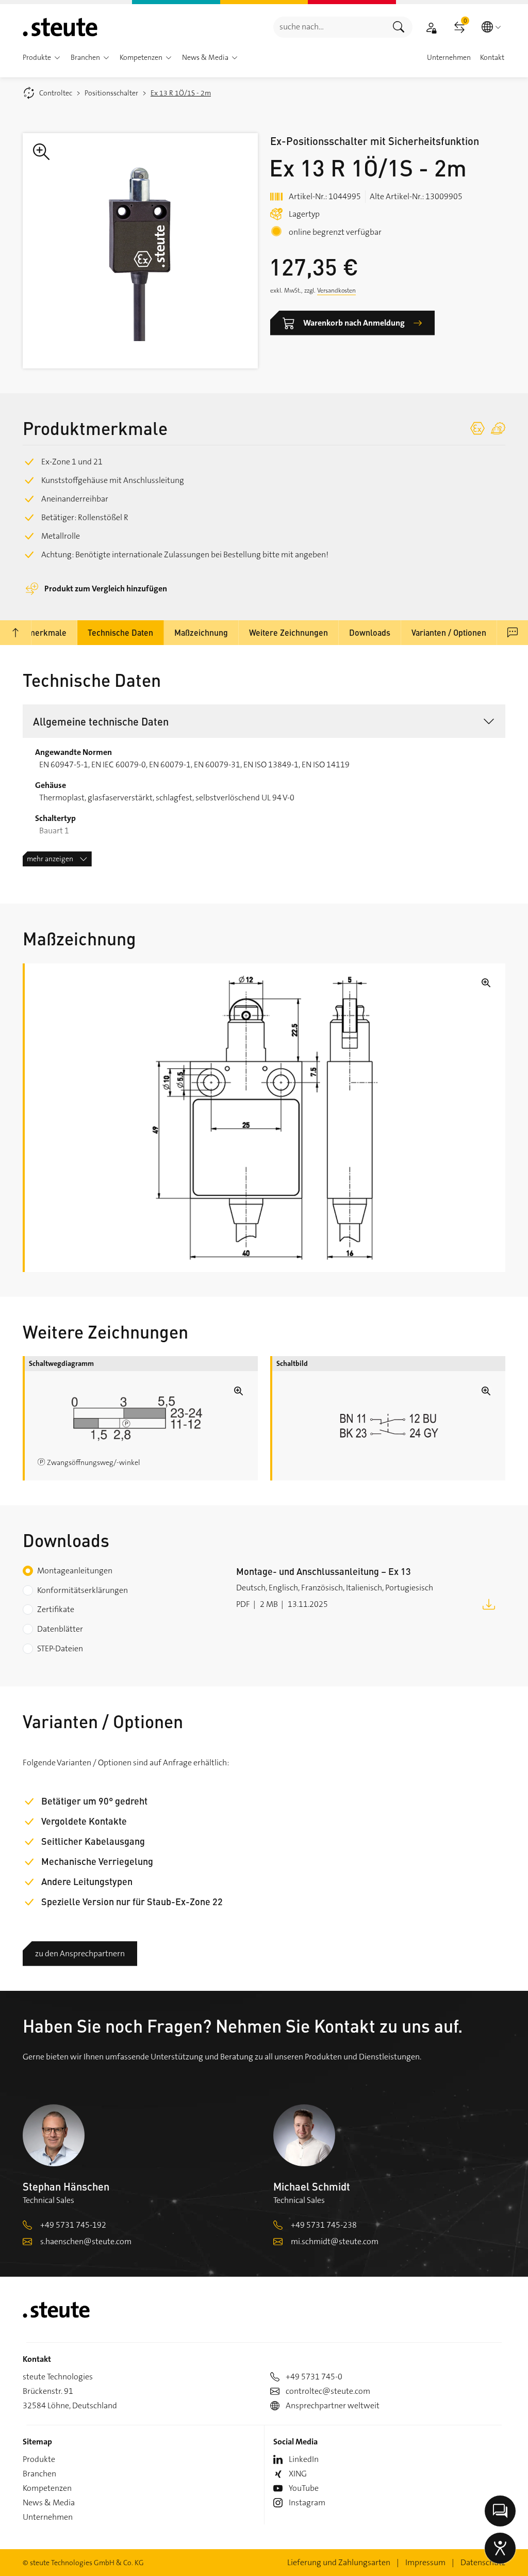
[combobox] (329, 27)
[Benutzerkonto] (431, 27)
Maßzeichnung (201, 632)
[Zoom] (140, 251)
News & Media (49, 2502)
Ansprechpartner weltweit (333, 2405)
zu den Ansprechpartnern (80, 1953)
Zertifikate (56, 1609)
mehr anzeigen (50, 859)
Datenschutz (483, 2562)
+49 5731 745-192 (73, 2225)
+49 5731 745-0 (314, 2377)
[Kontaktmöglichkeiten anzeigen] (500, 2511)
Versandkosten (336, 291)
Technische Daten (120, 632)
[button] (57, 58)
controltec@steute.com (328, 2391)
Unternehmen (48, 2517)
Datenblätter (60, 1629)
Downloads (370, 632)
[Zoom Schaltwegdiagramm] (141, 1418)
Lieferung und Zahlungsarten (339, 2562)
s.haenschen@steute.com (86, 2241)
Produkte (39, 2459)
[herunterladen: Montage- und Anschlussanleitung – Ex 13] (489, 1604)
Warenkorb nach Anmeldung (354, 323)
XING (298, 2474)
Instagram (307, 2502)
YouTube (304, 2488)
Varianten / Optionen (449, 632)
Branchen (39, 2474)
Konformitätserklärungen (82, 1590)
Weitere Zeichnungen (288, 632)
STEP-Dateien (60, 1648)
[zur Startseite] (60, 27)
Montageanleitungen (75, 1571)
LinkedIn (304, 2459)
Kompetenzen (47, 2488)
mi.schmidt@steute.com (335, 2241)
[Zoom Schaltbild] (389, 1426)
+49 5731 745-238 (324, 2225)
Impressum (425, 2562)
